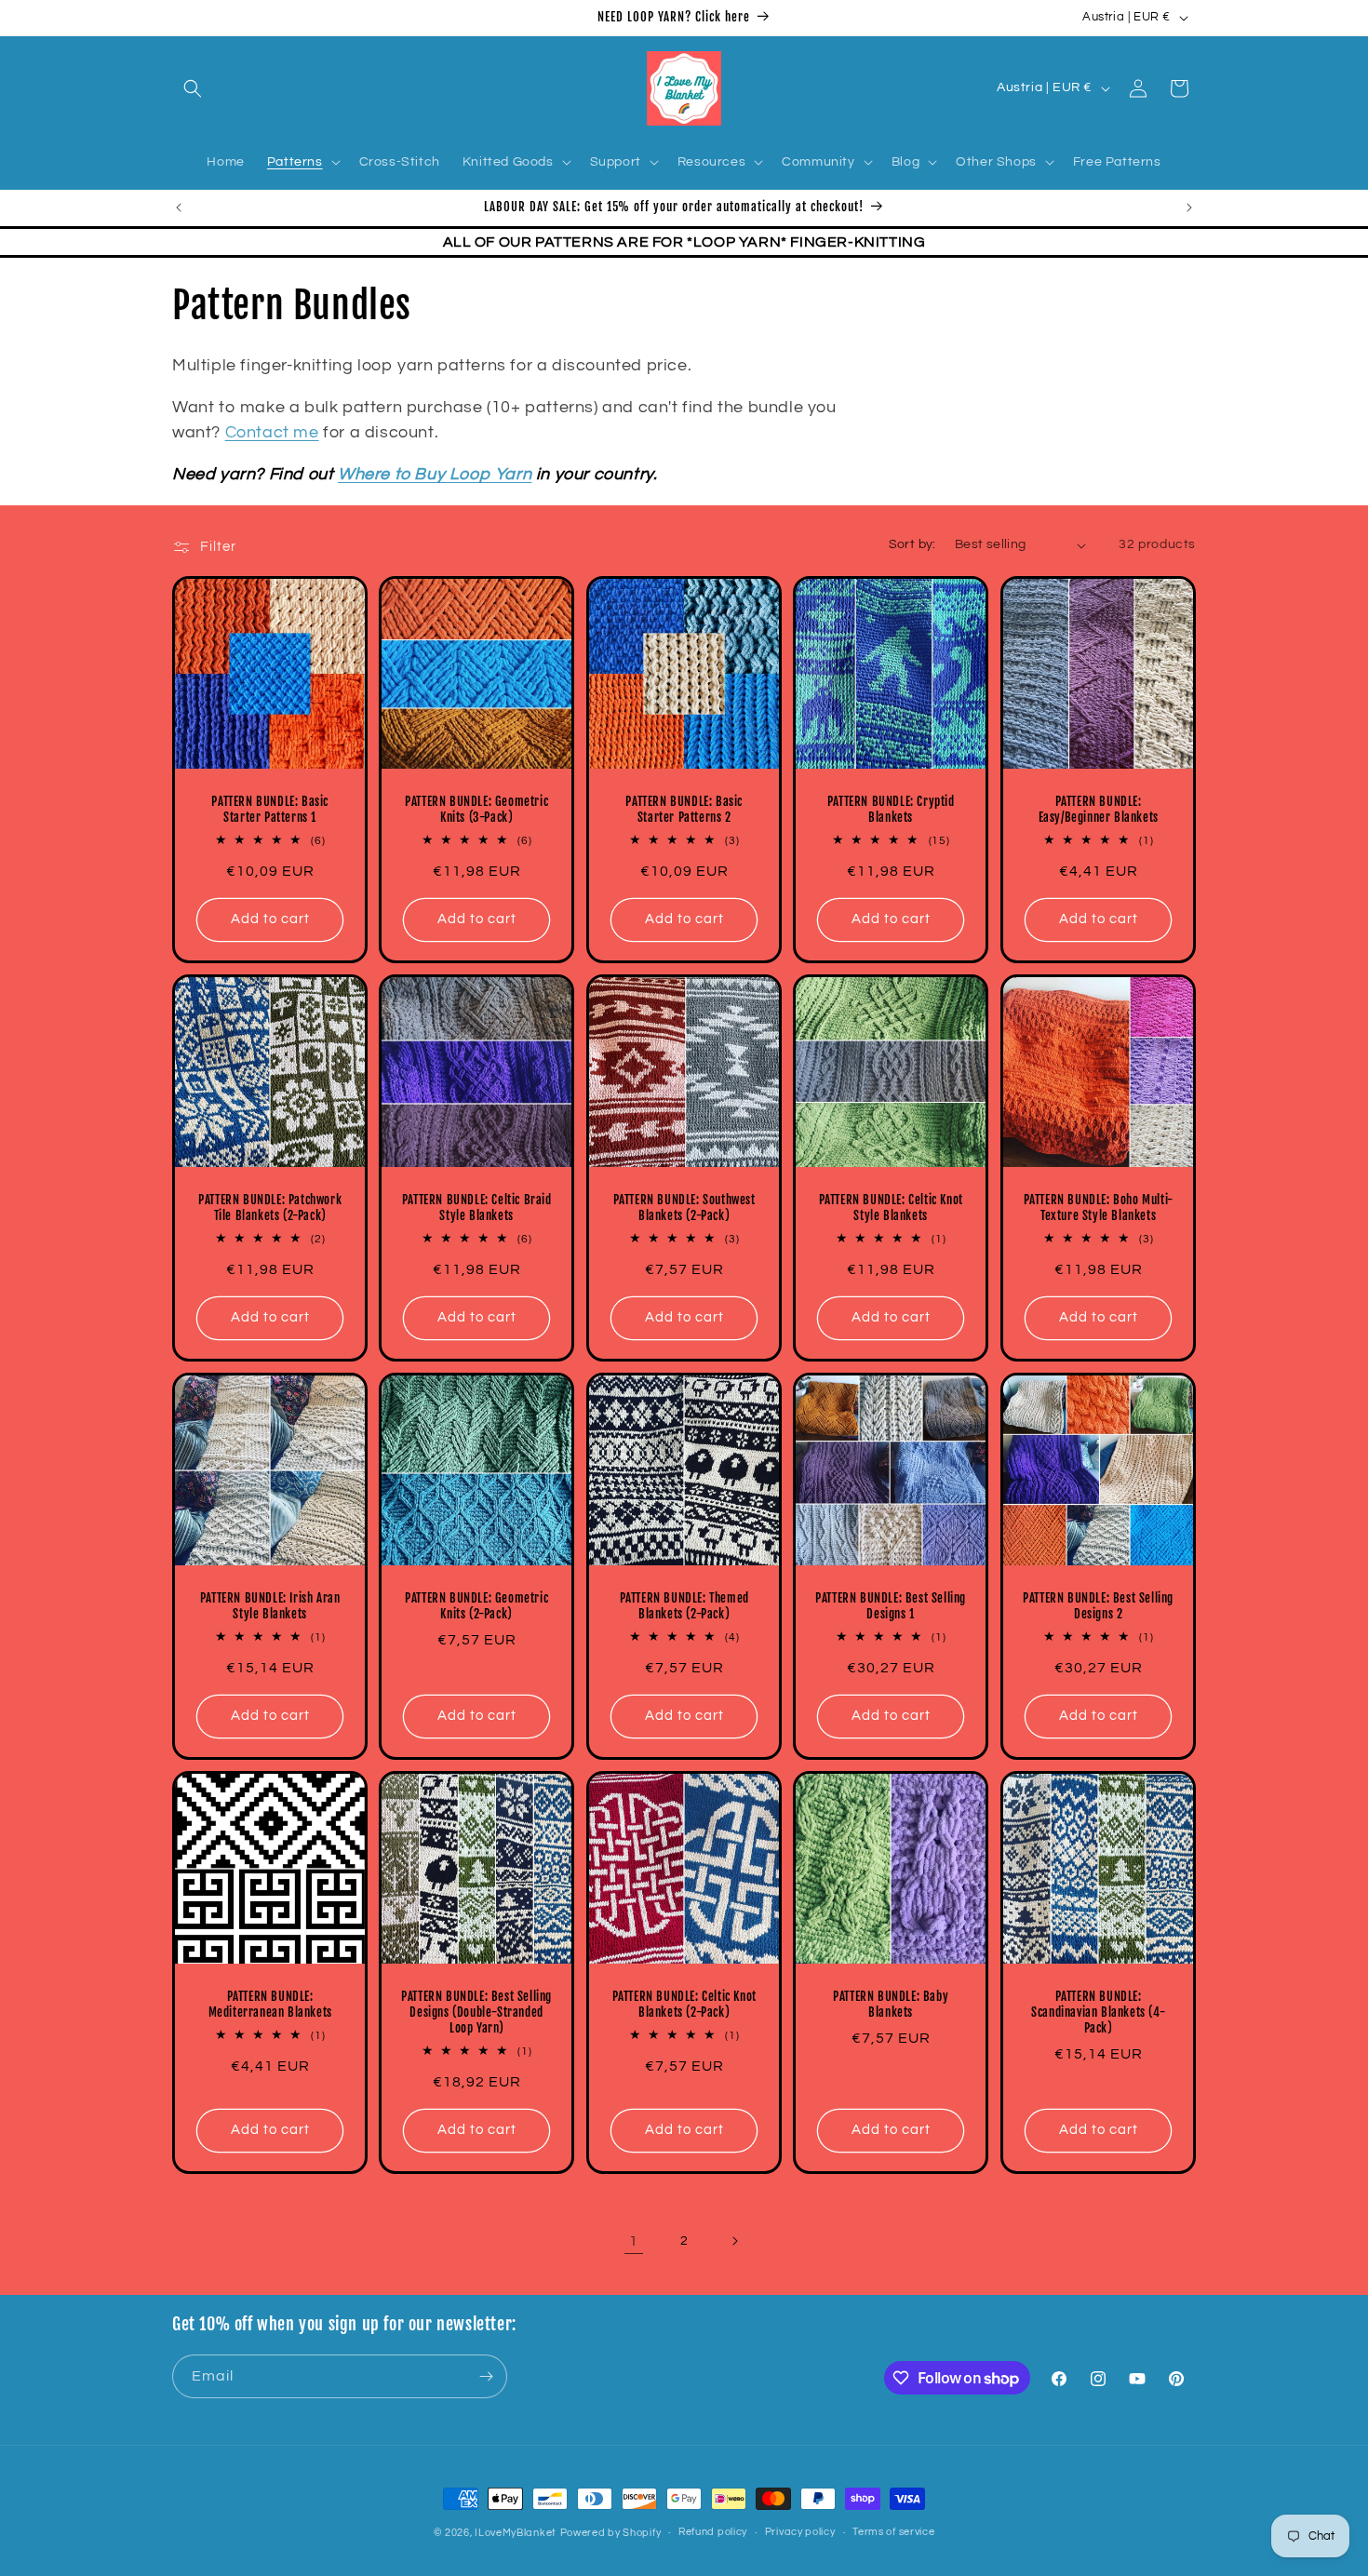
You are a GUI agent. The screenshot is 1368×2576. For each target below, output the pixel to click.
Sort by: (912, 544)
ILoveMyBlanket (516, 2533)
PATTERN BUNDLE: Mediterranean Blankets (270, 2005)
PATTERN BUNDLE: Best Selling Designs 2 (1098, 1607)
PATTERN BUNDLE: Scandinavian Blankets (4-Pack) (1098, 2013)
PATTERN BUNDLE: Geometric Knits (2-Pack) (477, 1607)
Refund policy (713, 2532)
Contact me (272, 432)
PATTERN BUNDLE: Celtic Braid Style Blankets (477, 1208)
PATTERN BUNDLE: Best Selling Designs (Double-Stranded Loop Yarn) (477, 2013)
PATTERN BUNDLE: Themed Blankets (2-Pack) (684, 1607)
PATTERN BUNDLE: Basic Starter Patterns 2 (684, 810)
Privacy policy (800, 2532)
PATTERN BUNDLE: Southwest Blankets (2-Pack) (684, 1208)
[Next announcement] (1189, 208)
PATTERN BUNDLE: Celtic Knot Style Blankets (891, 1208)
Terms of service (893, 2532)
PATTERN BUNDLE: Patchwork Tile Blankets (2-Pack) (270, 1208)
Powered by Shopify (611, 2533)
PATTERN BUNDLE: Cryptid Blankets (891, 810)
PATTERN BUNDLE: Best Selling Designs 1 (891, 1607)
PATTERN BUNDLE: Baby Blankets (891, 2005)
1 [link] (634, 2241)
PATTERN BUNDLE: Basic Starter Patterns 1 (270, 810)
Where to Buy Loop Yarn (435, 474)
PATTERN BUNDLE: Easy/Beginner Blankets (1098, 810)
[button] (193, 88)
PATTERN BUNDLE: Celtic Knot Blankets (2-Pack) (684, 2005)
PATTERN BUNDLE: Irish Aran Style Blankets (270, 1607)
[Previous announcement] (179, 208)
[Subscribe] (486, 2376)
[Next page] (734, 2241)
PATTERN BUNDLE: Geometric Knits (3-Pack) (477, 810)
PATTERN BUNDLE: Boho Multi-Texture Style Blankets (1098, 1208)
